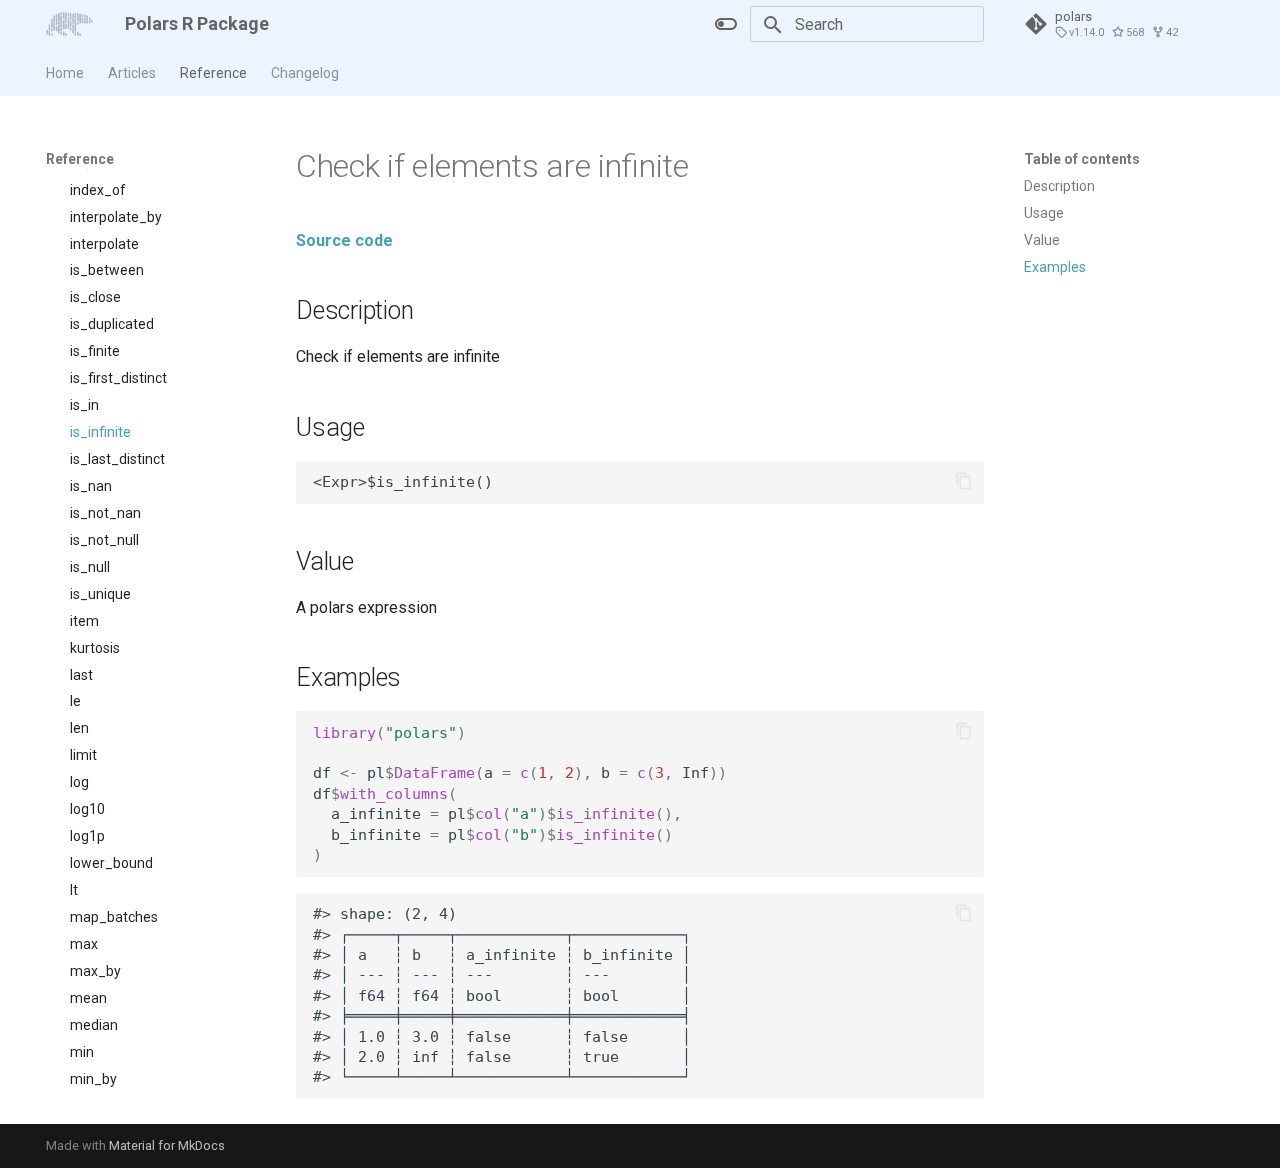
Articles (132, 73)
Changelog (305, 73)
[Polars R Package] (69, 24)
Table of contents (1082, 159)
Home (65, 73)
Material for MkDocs (167, 1145)
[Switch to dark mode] (726, 24)
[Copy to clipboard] (964, 481)
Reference (213, 73)
